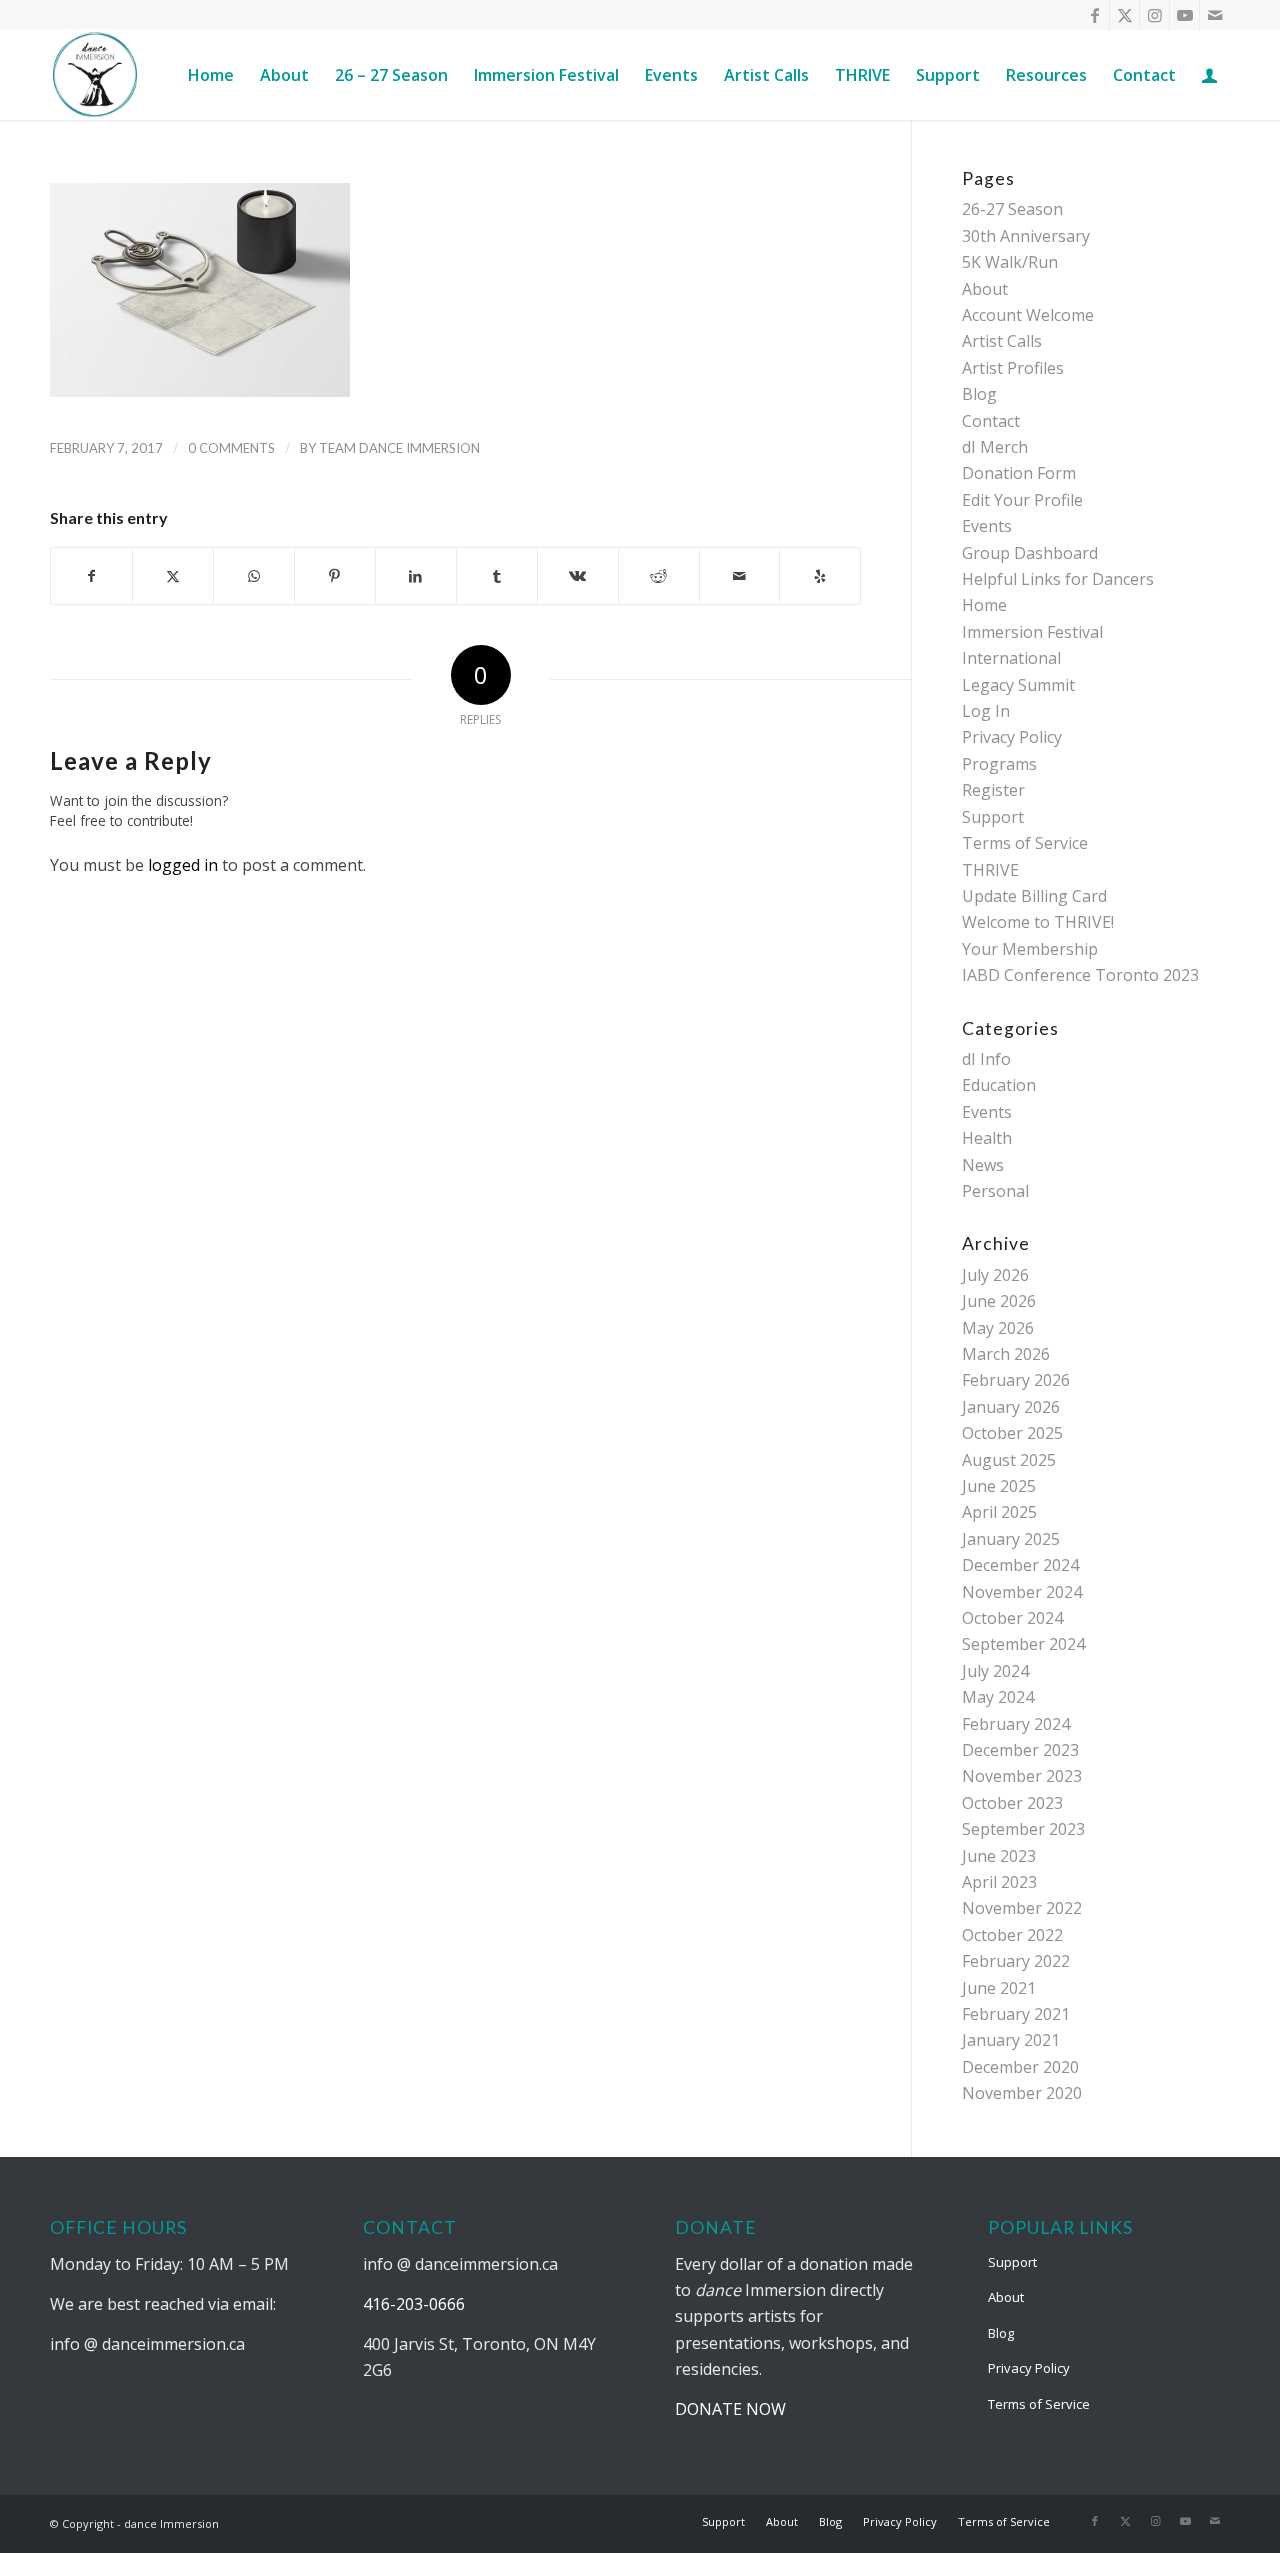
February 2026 (1016, 1380)
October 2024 (1012, 1618)
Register (993, 790)
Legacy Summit (1018, 685)
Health (987, 1138)
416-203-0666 (414, 2304)
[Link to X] (1124, 15)
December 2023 (1020, 1750)
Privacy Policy (1012, 737)
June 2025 (999, 1486)
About (985, 289)
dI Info (986, 1059)
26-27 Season (1012, 209)
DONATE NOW (730, 2409)
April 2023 (999, 1882)
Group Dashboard (1030, 553)
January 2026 (1011, 1407)
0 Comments (231, 448)
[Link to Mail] (1215, 15)
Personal (995, 1191)
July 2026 (995, 1275)
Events (987, 526)
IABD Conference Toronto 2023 (1080, 975)
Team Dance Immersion (399, 448)
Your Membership (1030, 949)
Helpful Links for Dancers (1058, 579)
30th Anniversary (1026, 236)
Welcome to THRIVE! (1038, 922)
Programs (999, 764)
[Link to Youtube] (1184, 15)
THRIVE (990, 870)
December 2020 (1020, 2067)
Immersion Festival (1032, 632)
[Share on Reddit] (659, 576)
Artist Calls (1002, 341)
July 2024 (995, 1671)
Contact (991, 421)
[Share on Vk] (578, 576)
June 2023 (999, 1856)
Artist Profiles (1013, 368)
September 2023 (1023, 1829)
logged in (183, 865)
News (983, 1165)
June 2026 (999, 1301)
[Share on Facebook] (91, 576)
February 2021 (1016, 2014)
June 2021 (999, 1988)
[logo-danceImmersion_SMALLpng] (95, 75)
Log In (986, 711)
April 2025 (999, 1512)
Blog (979, 394)
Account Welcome (1028, 315)
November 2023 (1022, 1776)
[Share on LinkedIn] (416, 576)
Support (993, 817)
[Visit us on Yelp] (820, 576)
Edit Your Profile (1022, 500)
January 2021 (1011, 2040)
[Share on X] (173, 576)
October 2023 (1012, 1803)
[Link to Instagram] (1154, 15)
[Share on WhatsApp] (254, 576)
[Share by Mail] (740, 576)
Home (984, 605)
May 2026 (998, 1328)
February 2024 (1016, 1724)
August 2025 (1009, 1460)
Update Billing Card (1034, 896)
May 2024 (998, 1697)
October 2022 (1012, 1935)
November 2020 (1022, 2093)
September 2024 (1023, 1644)
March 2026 (1006, 1354)
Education (999, 1085)
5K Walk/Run (1010, 262)
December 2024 (1020, 1565)
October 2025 (1012, 1433)
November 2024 (1022, 1592)
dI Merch (995, 447)
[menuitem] (211, 75)
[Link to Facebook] (1094, 15)
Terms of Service (1025, 843)
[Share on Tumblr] (497, 576)
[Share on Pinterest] (335, 576)
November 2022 (1022, 1908)
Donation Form (1019, 473)
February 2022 (1016, 1961)
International (1011, 658)
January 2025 (1011, 1539)
